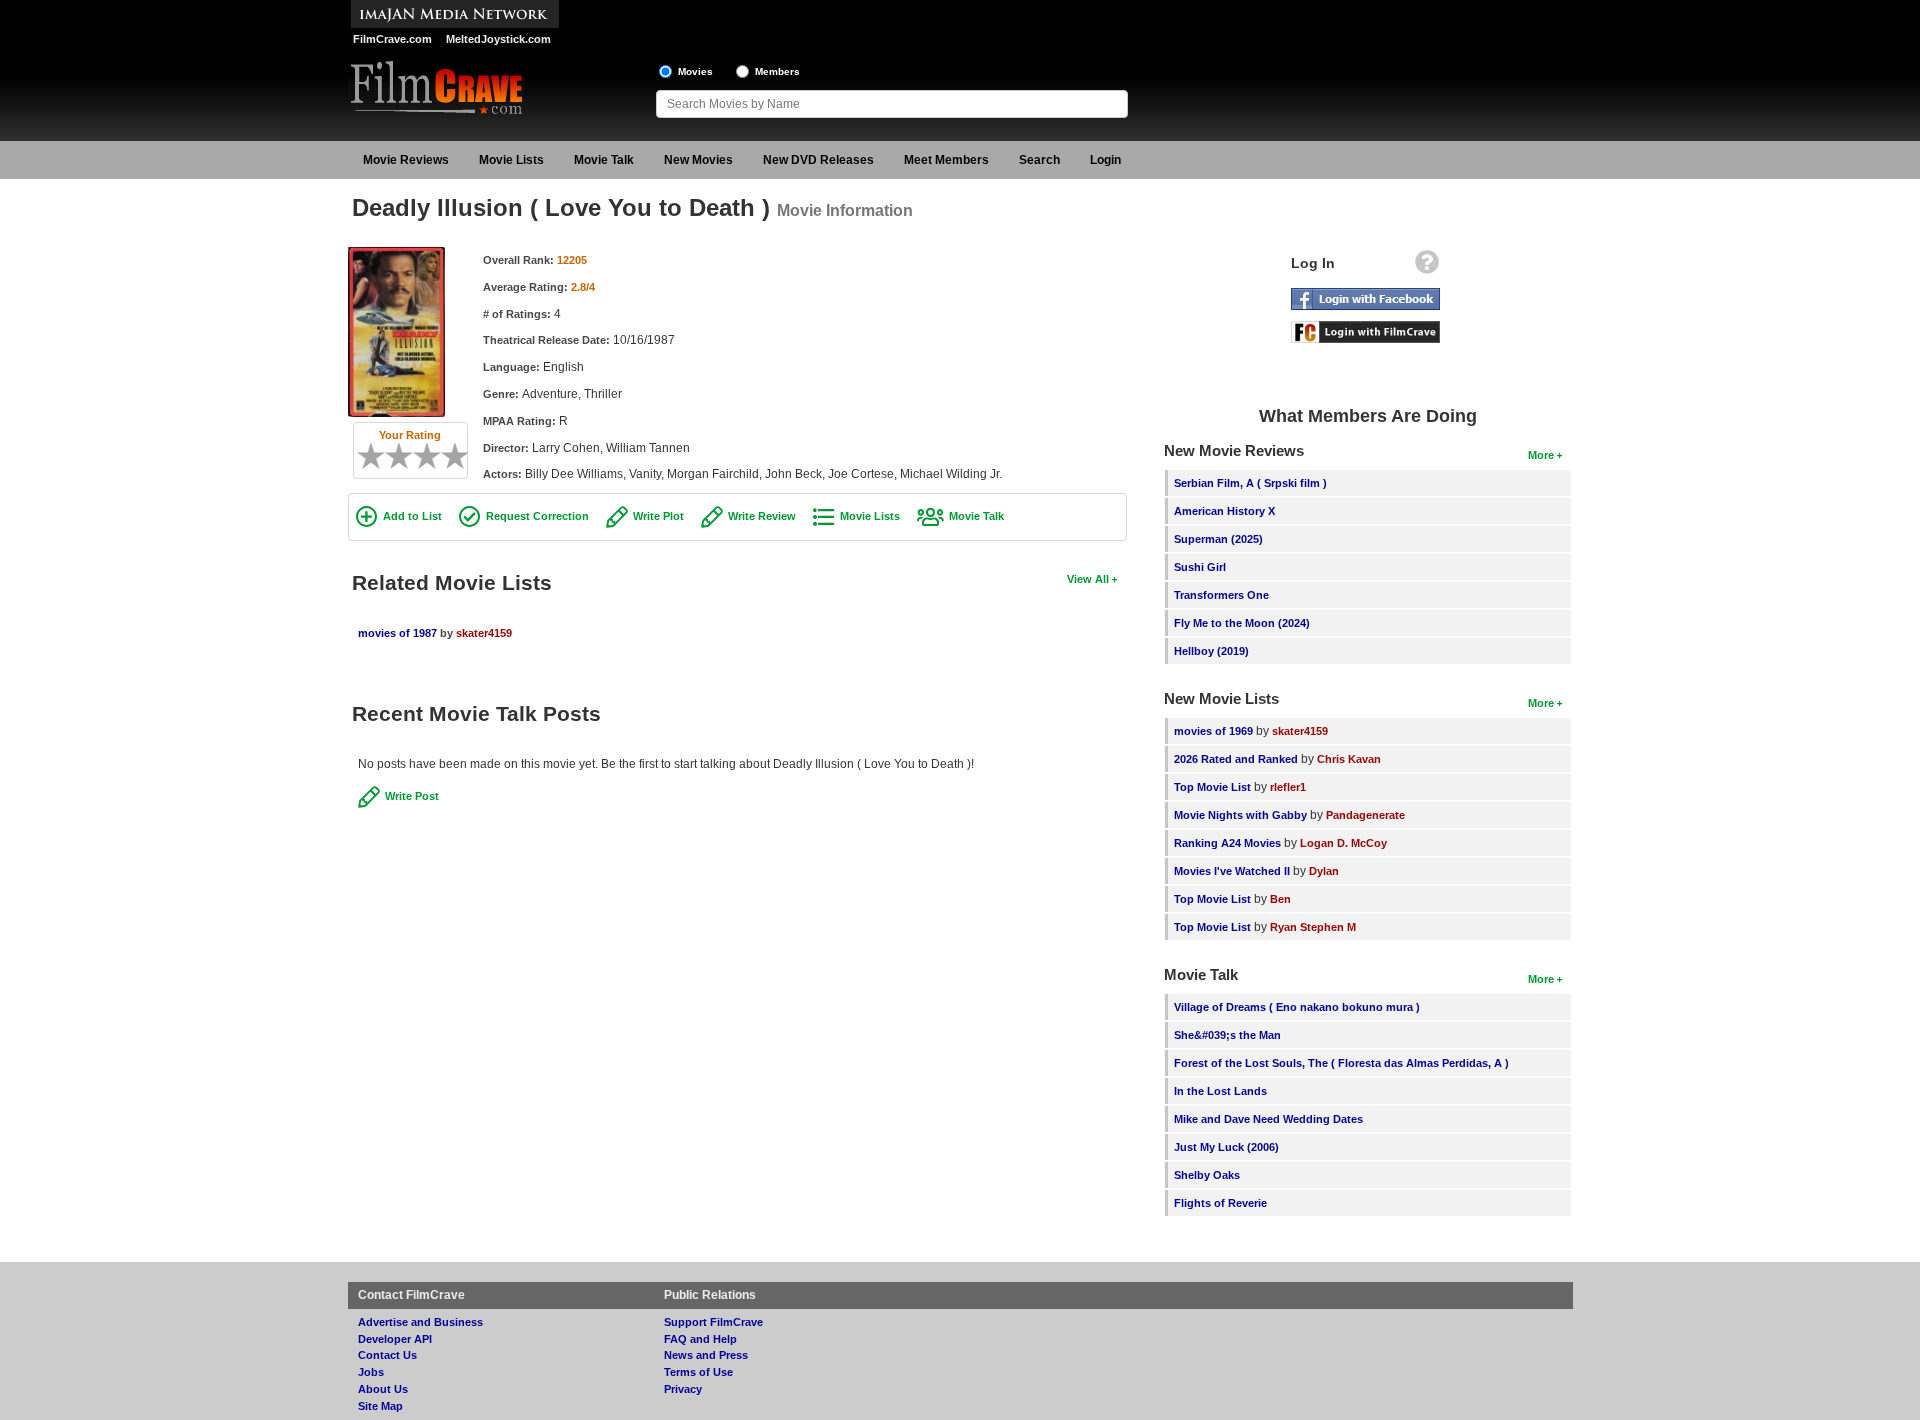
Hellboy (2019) (1211, 651)
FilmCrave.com (392, 39)
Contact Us (387, 1355)
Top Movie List (1212, 787)
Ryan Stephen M (1313, 927)
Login (1105, 160)
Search (1039, 160)
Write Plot (658, 516)
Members (777, 71)
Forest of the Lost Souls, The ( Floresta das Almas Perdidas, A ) (1341, 1063)
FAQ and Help (700, 1339)
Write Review (762, 516)
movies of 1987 (397, 633)
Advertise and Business (420, 1322)
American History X (1224, 511)
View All (1088, 579)
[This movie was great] (448, 456)
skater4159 (484, 633)
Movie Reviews (406, 160)
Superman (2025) (1218, 539)
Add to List (412, 516)
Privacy (683, 1389)
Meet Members (946, 160)
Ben (1280, 899)
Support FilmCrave (713, 1322)
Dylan (1324, 871)
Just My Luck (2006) (1226, 1147)
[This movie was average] (406, 456)
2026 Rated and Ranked (1236, 759)
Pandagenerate (1365, 815)
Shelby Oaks (1207, 1175)
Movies (695, 71)
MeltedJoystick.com (498, 39)
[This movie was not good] (392, 456)
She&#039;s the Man (1227, 1035)
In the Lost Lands (1220, 1091)
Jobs (371, 1372)
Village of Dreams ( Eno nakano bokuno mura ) (1297, 1007)
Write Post (412, 796)
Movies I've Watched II (1232, 871)
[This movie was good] (434, 456)
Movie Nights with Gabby (1240, 815)
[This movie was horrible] (378, 456)
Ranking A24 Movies (1227, 843)
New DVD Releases (818, 160)
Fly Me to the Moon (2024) (1242, 623)
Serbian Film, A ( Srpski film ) (1250, 483)
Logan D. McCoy (1343, 843)
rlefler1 (1288, 787)
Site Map (380, 1406)
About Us (383, 1389)
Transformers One (1221, 595)
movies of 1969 (1213, 731)
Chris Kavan (1349, 759)
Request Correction (537, 516)
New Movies (698, 160)
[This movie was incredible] (462, 456)
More (1541, 455)
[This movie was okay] (420, 456)
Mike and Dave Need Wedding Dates (1268, 1119)
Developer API (395, 1339)
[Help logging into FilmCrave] (1427, 267)
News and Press (706, 1355)
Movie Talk (604, 160)
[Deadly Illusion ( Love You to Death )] (396, 254)
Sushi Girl (1200, 567)
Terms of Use (698, 1372)
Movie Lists (511, 160)
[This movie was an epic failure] (364, 456)
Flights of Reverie (1220, 1203)
